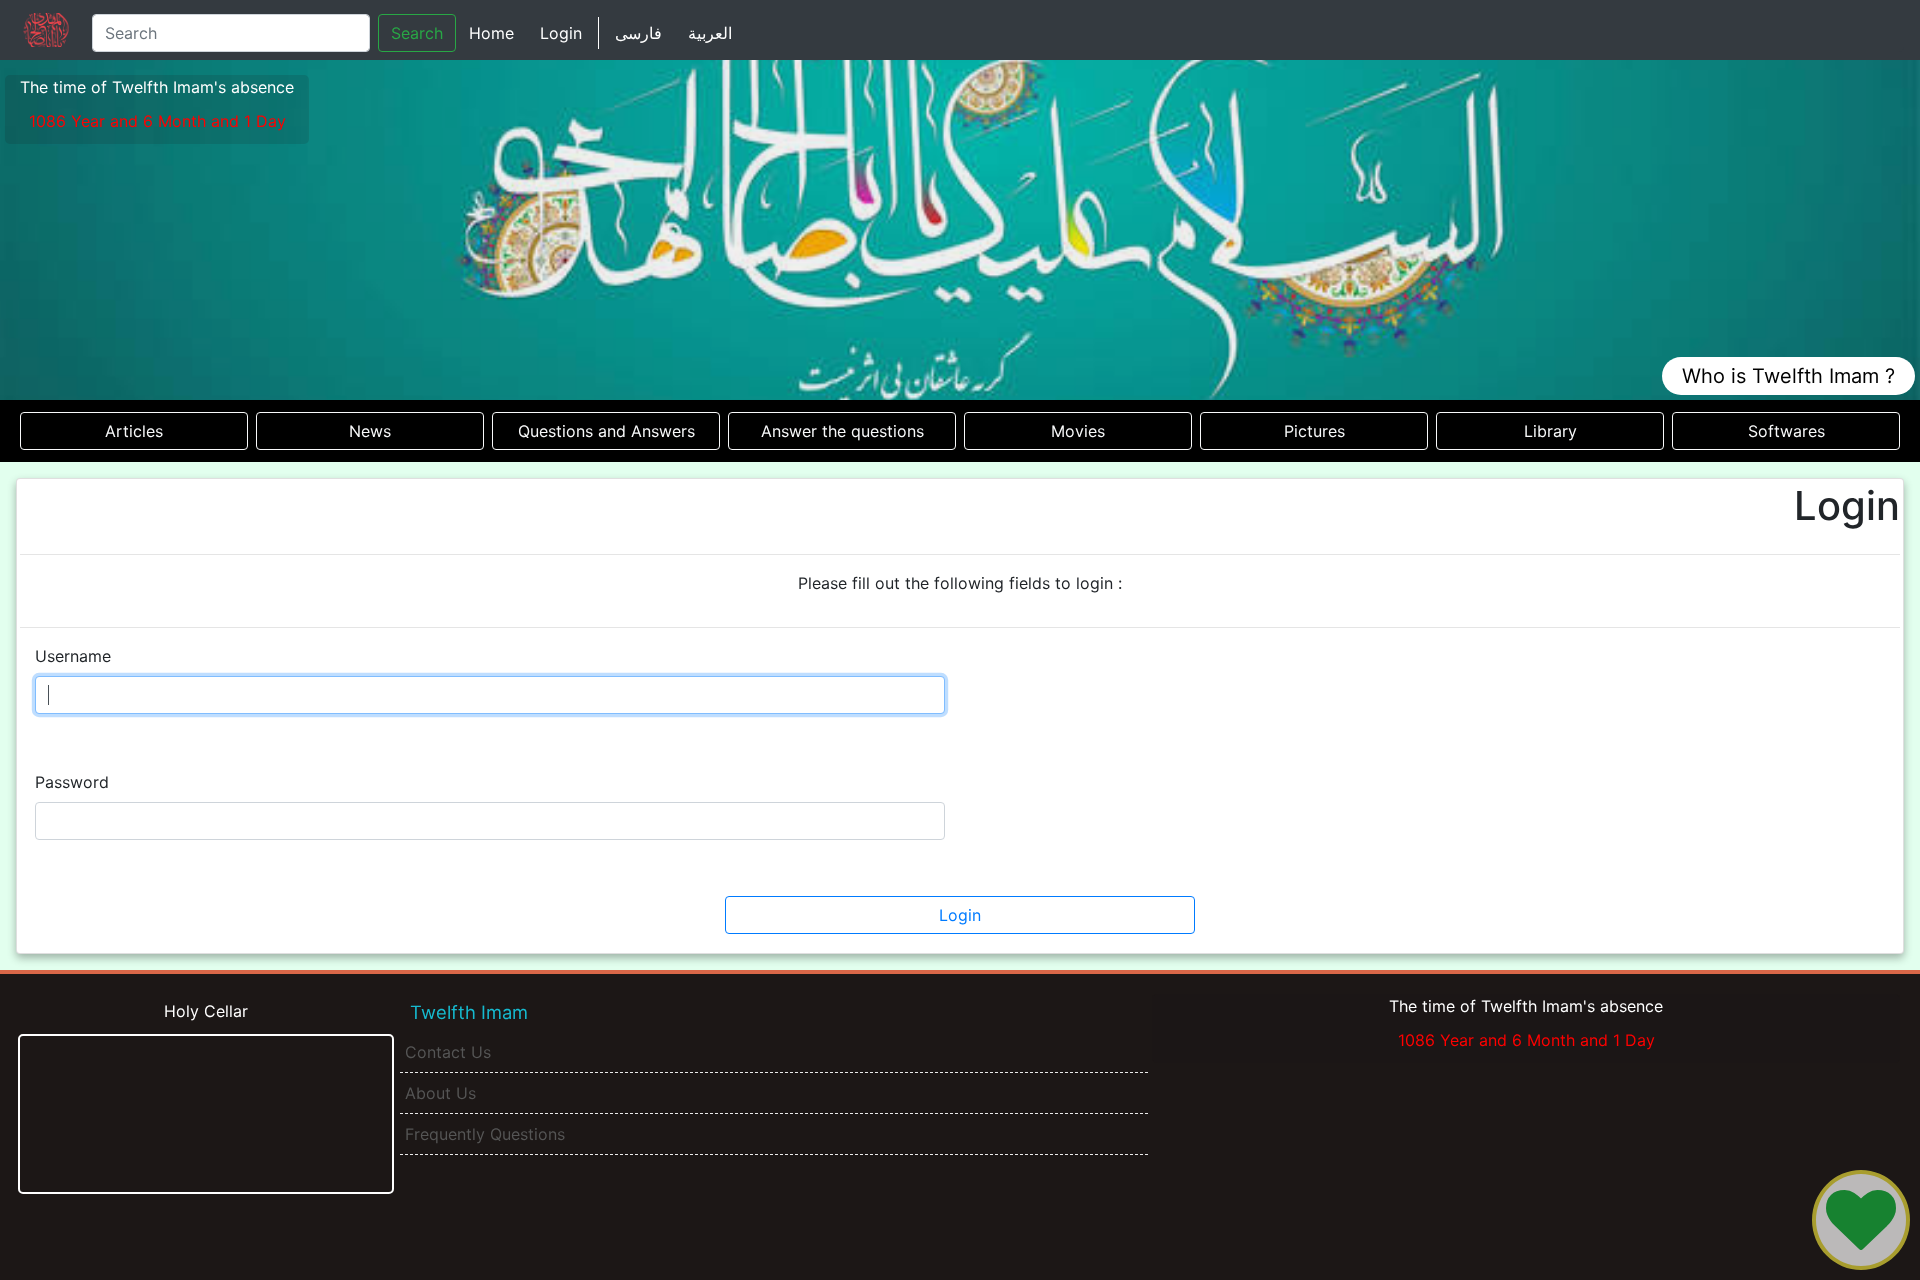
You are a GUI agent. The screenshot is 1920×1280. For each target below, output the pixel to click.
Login (561, 33)
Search (417, 33)
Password (72, 782)
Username (73, 656)
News (370, 431)
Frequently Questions (485, 1134)
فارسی (638, 33)
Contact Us (448, 1052)
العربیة (710, 33)
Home (491, 33)
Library (1550, 431)
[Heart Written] (1861, 1220)
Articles (134, 431)
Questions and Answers (606, 431)
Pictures (1314, 431)
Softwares (1786, 431)
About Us (440, 1093)
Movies (1078, 431)
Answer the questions (842, 431)
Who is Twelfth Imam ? (1788, 376)
